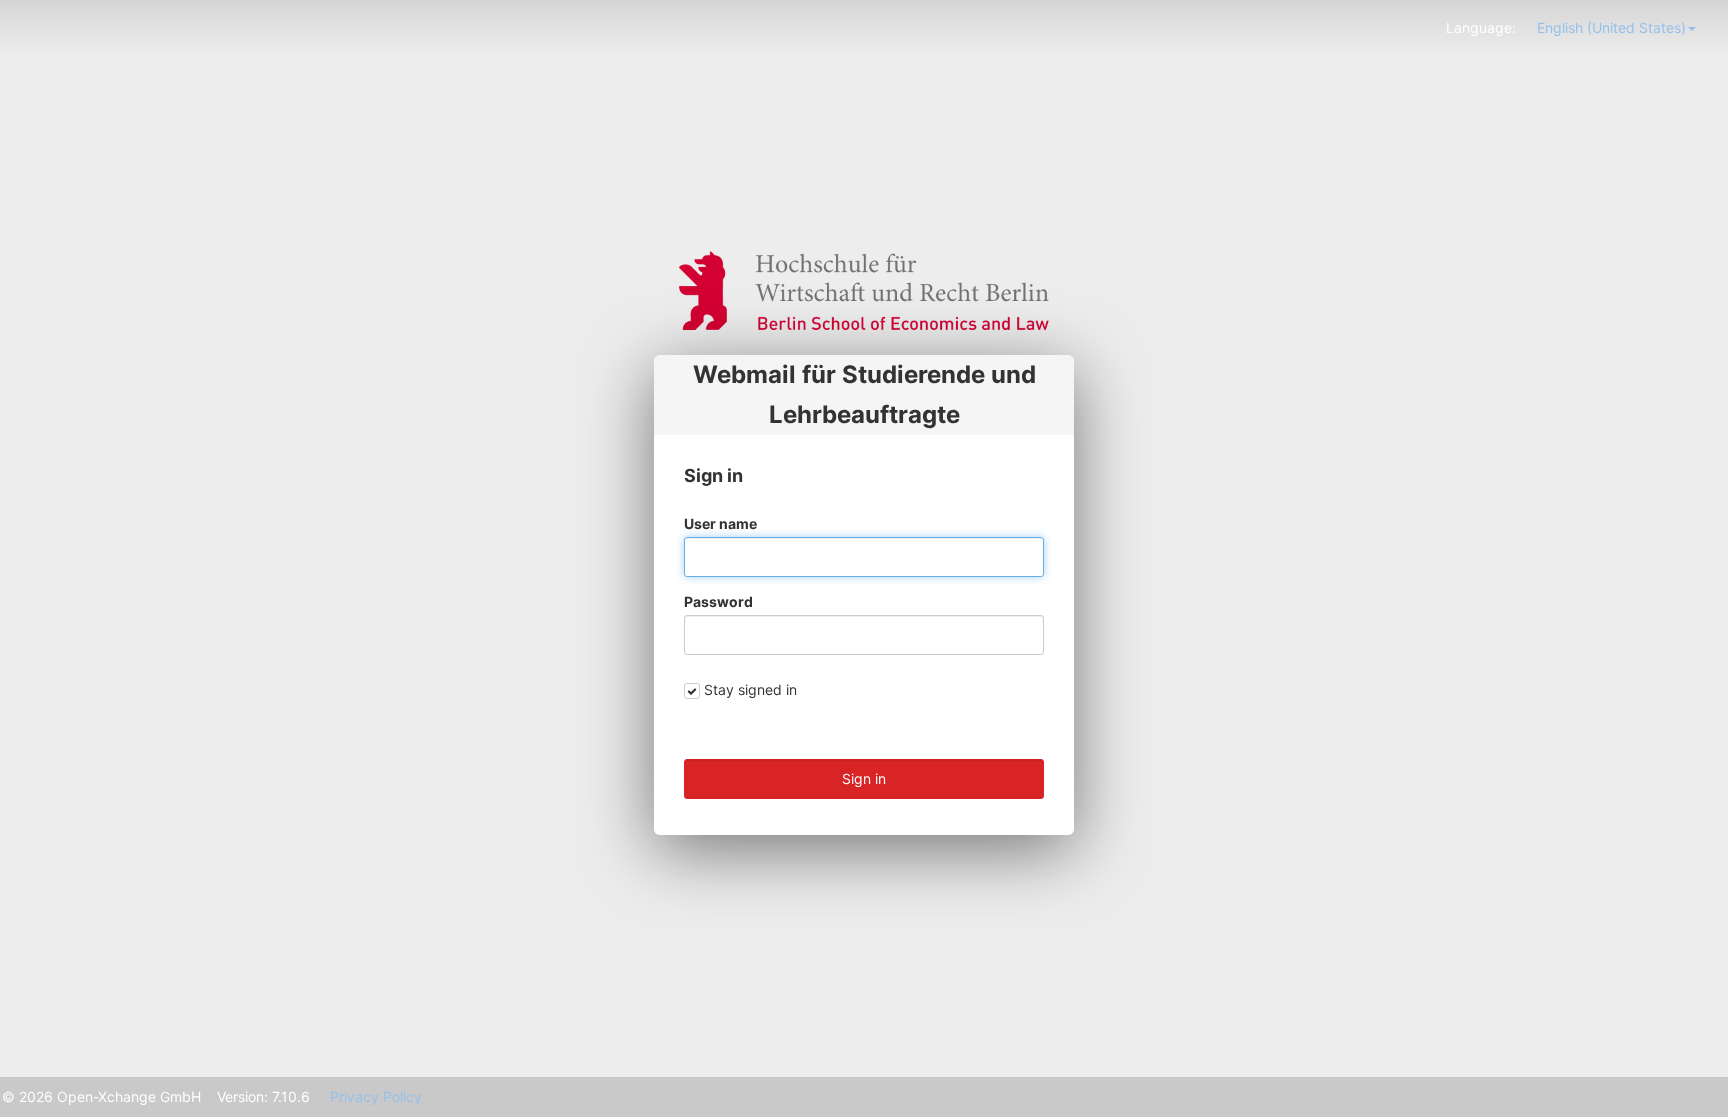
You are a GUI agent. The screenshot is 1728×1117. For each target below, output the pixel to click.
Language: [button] (1481, 27)
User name (720, 523)
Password (718, 601)
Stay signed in (750, 689)
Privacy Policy (376, 1096)
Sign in (864, 778)
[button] (1616, 27)
